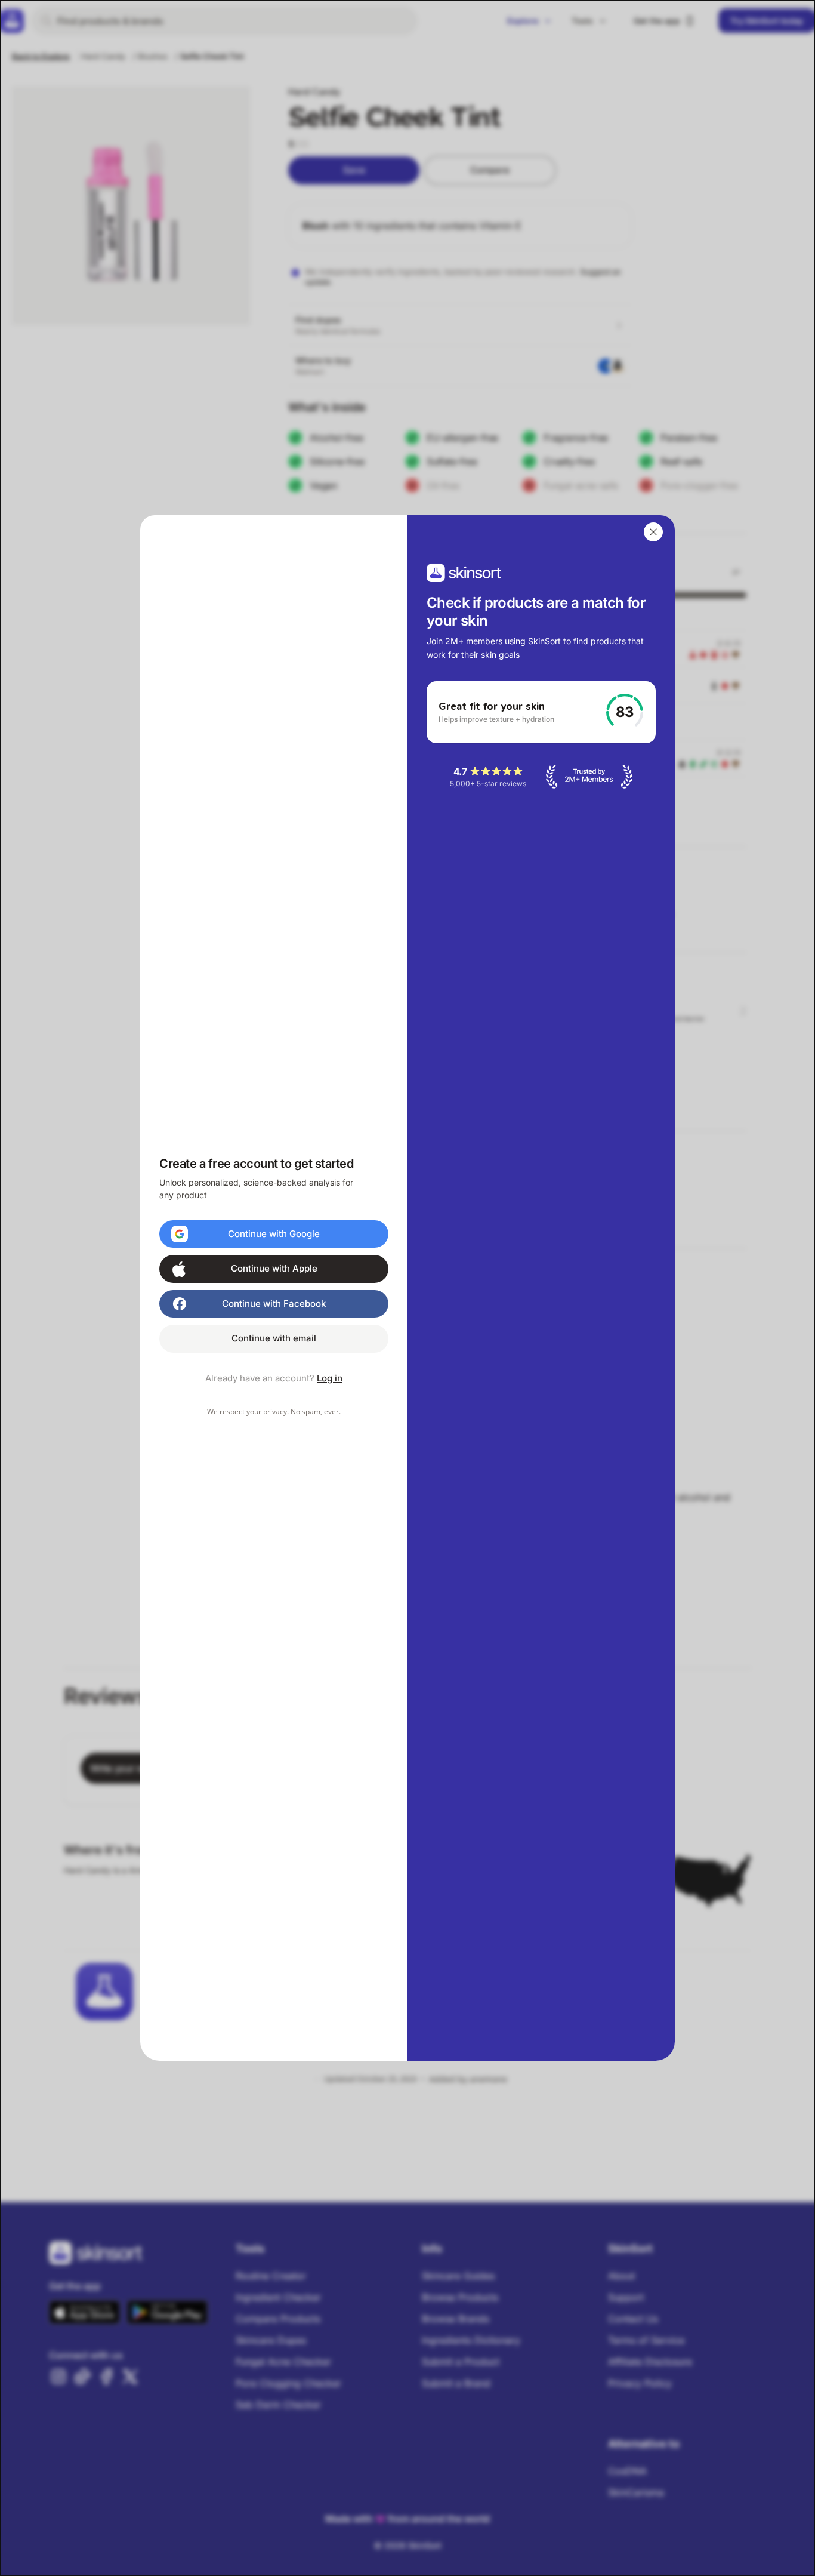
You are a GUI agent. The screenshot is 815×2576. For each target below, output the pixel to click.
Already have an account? (274, 1378)
